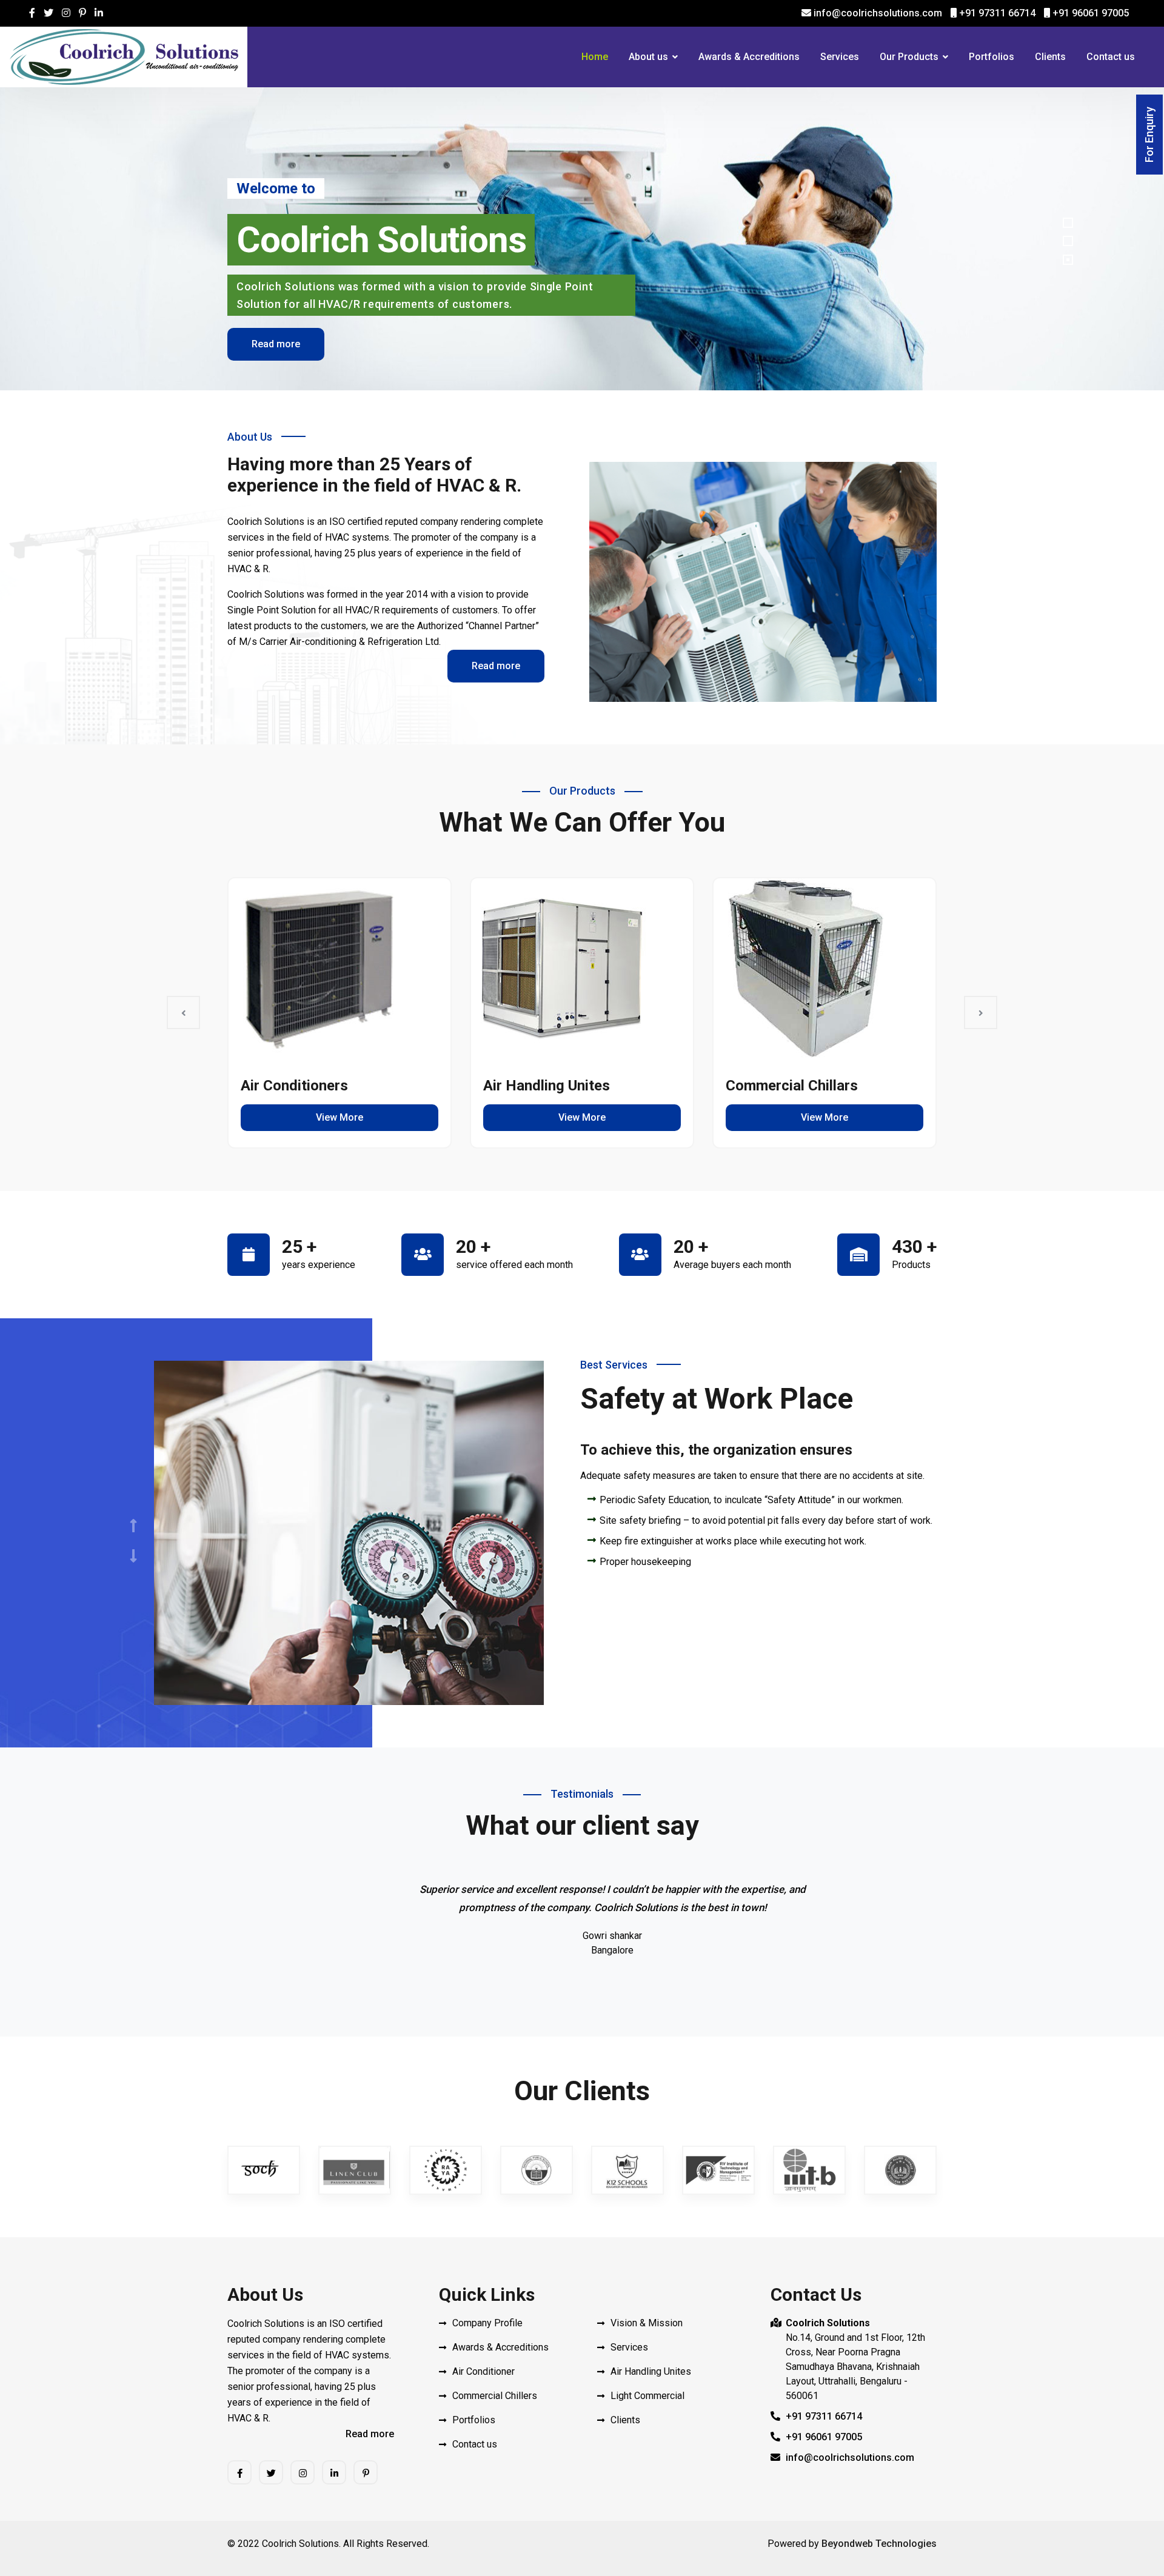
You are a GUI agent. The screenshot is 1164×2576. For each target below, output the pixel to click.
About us (648, 57)
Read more (276, 344)
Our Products (909, 57)
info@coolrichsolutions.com (877, 13)
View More (339, 1117)
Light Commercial (647, 2396)
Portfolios (992, 57)
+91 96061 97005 (1089, 13)
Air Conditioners (294, 1086)
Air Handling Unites (547, 1086)
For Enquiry (1149, 135)
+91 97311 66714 (996, 13)
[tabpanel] (582, 239)
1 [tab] (1068, 223)
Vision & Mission (647, 2323)
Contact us (1111, 57)
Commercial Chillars (792, 1086)
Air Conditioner (483, 2371)
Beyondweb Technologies (879, 2544)
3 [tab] (1068, 260)
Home (595, 57)
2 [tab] (1068, 241)
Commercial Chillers (495, 2396)
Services (840, 57)
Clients (1050, 57)
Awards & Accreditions (749, 57)
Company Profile (487, 2323)
